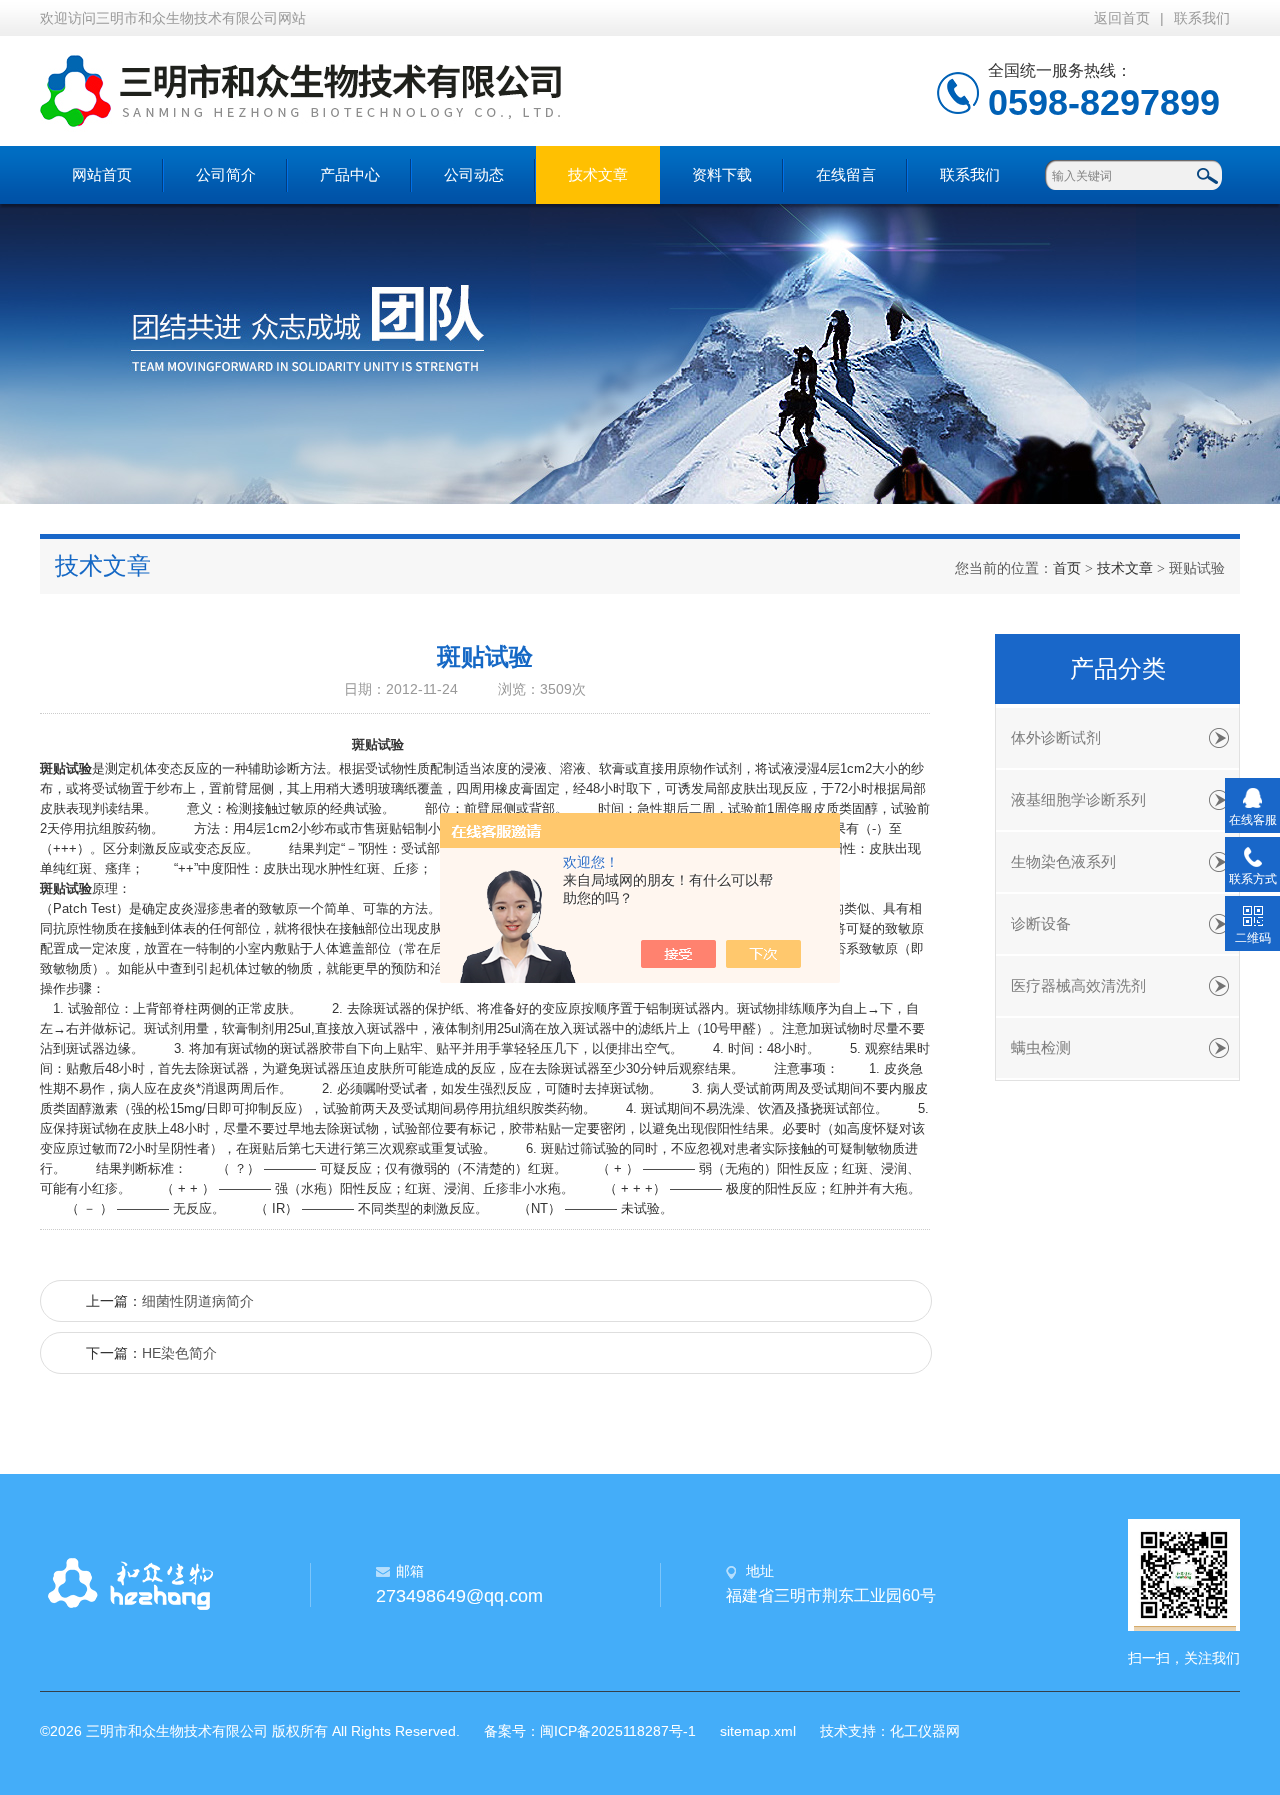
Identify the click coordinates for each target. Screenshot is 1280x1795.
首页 (1067, 568)
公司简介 (226, 174)
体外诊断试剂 (1056, 738)
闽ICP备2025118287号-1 (618, 1731)
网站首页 (102, 174)
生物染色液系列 (1063, 862)
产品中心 (350, 174)
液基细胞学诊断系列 (1078, 800)
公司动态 (474, 174)
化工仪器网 (925, 1731)
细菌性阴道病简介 (198, 1301)
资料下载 (722, 174)
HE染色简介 (179, 1353)
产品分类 (1118, 669)
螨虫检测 (1041, 1048)
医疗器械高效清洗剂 (1078, 986)
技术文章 (598, 174)
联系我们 (1202, 18)
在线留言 (846, 174)
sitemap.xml (758, 1731)
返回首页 (1122, 18)
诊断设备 (1041, 924)
